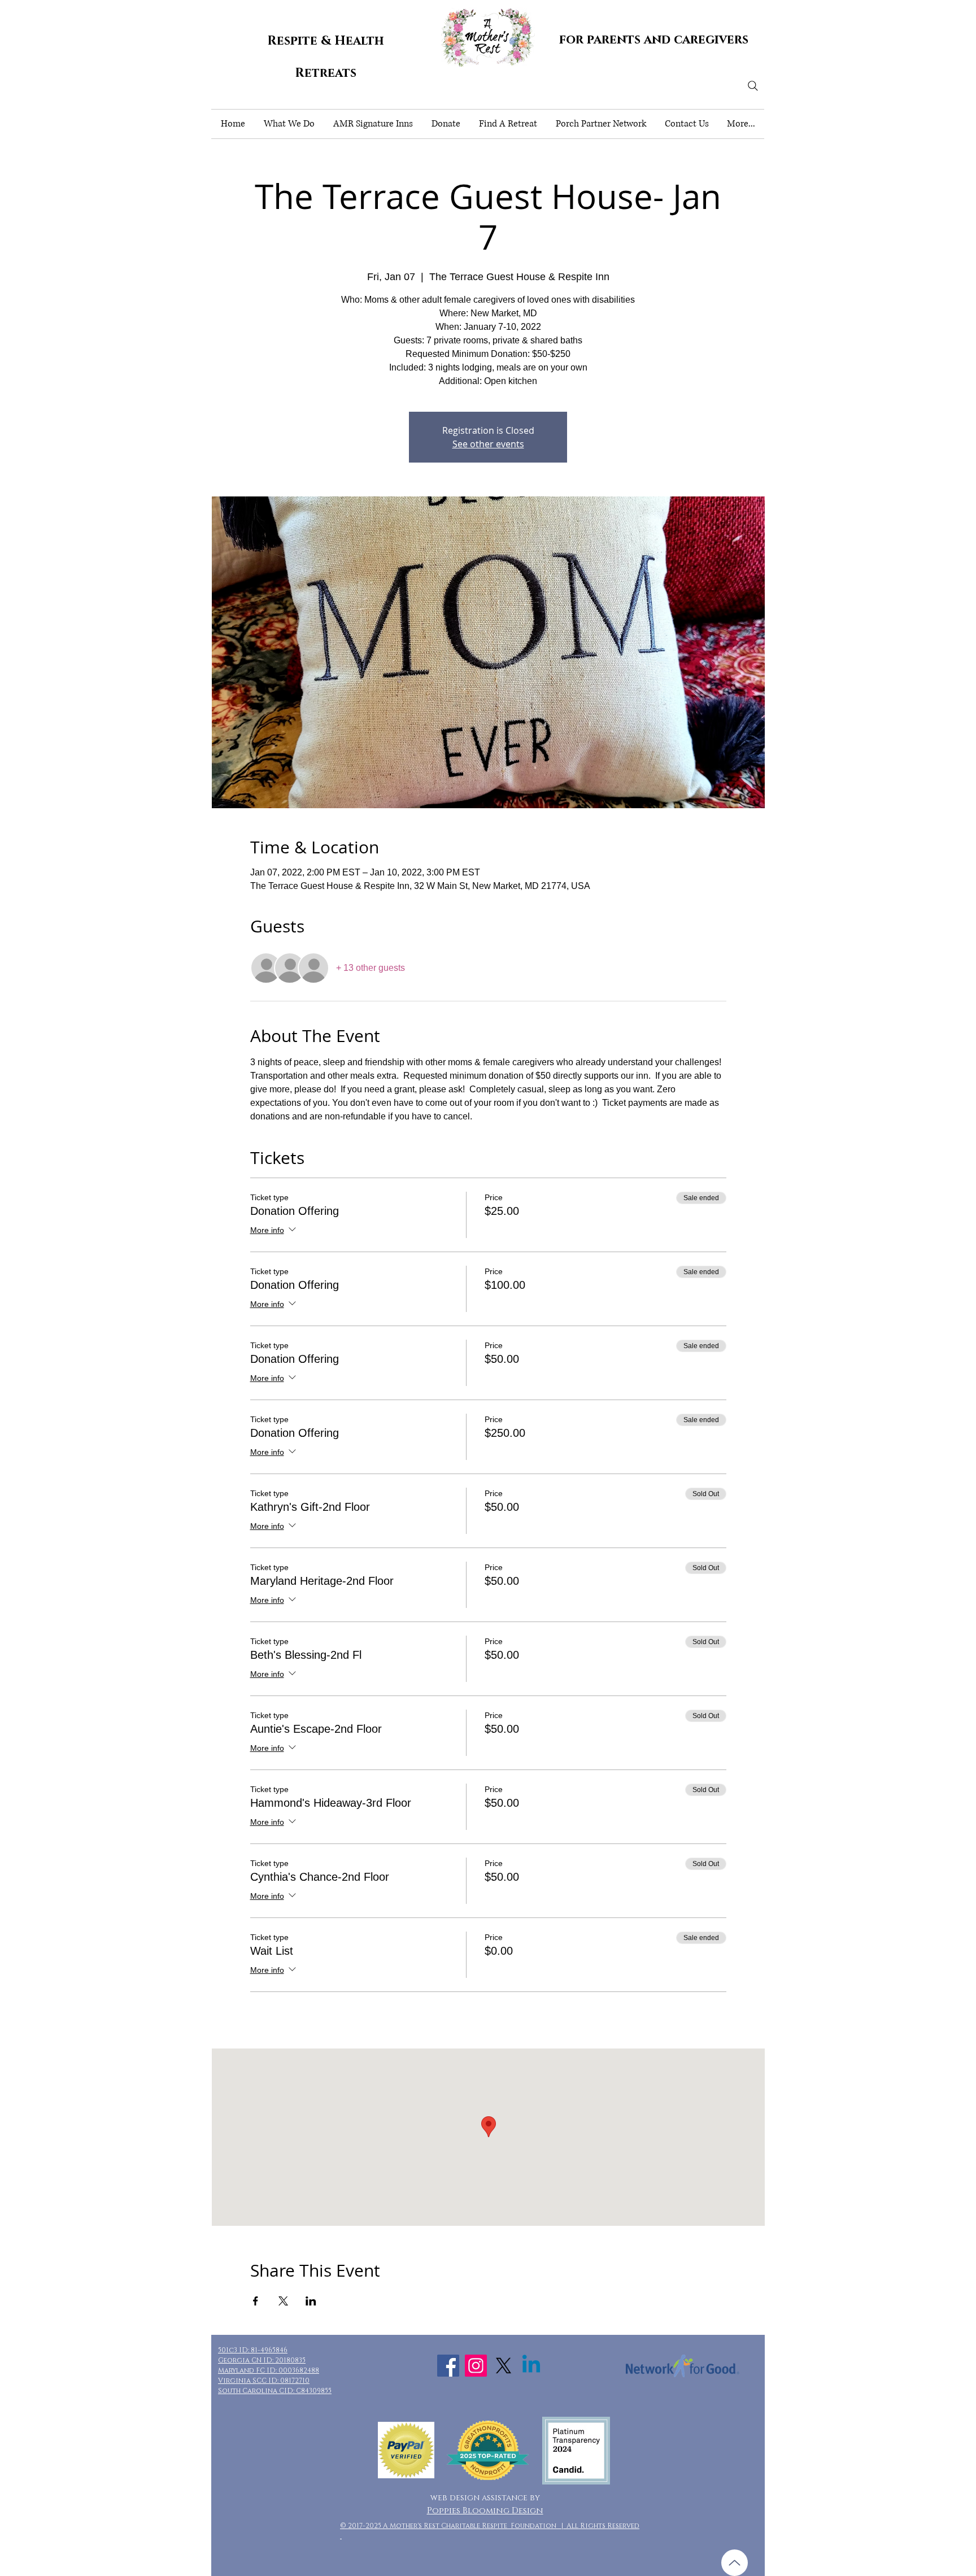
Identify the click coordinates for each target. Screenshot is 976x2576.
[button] (289, 124)
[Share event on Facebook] (256, 2301)
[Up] (735, 2563)
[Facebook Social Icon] (448, 2366)
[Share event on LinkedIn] (311, 2301)
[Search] (753, 86)
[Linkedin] (531, 2366)
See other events (488, 444)
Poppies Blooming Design (485, 2511)
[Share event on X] (283, 2301)
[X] (504, 2366)
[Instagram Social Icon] (476, 2366)
